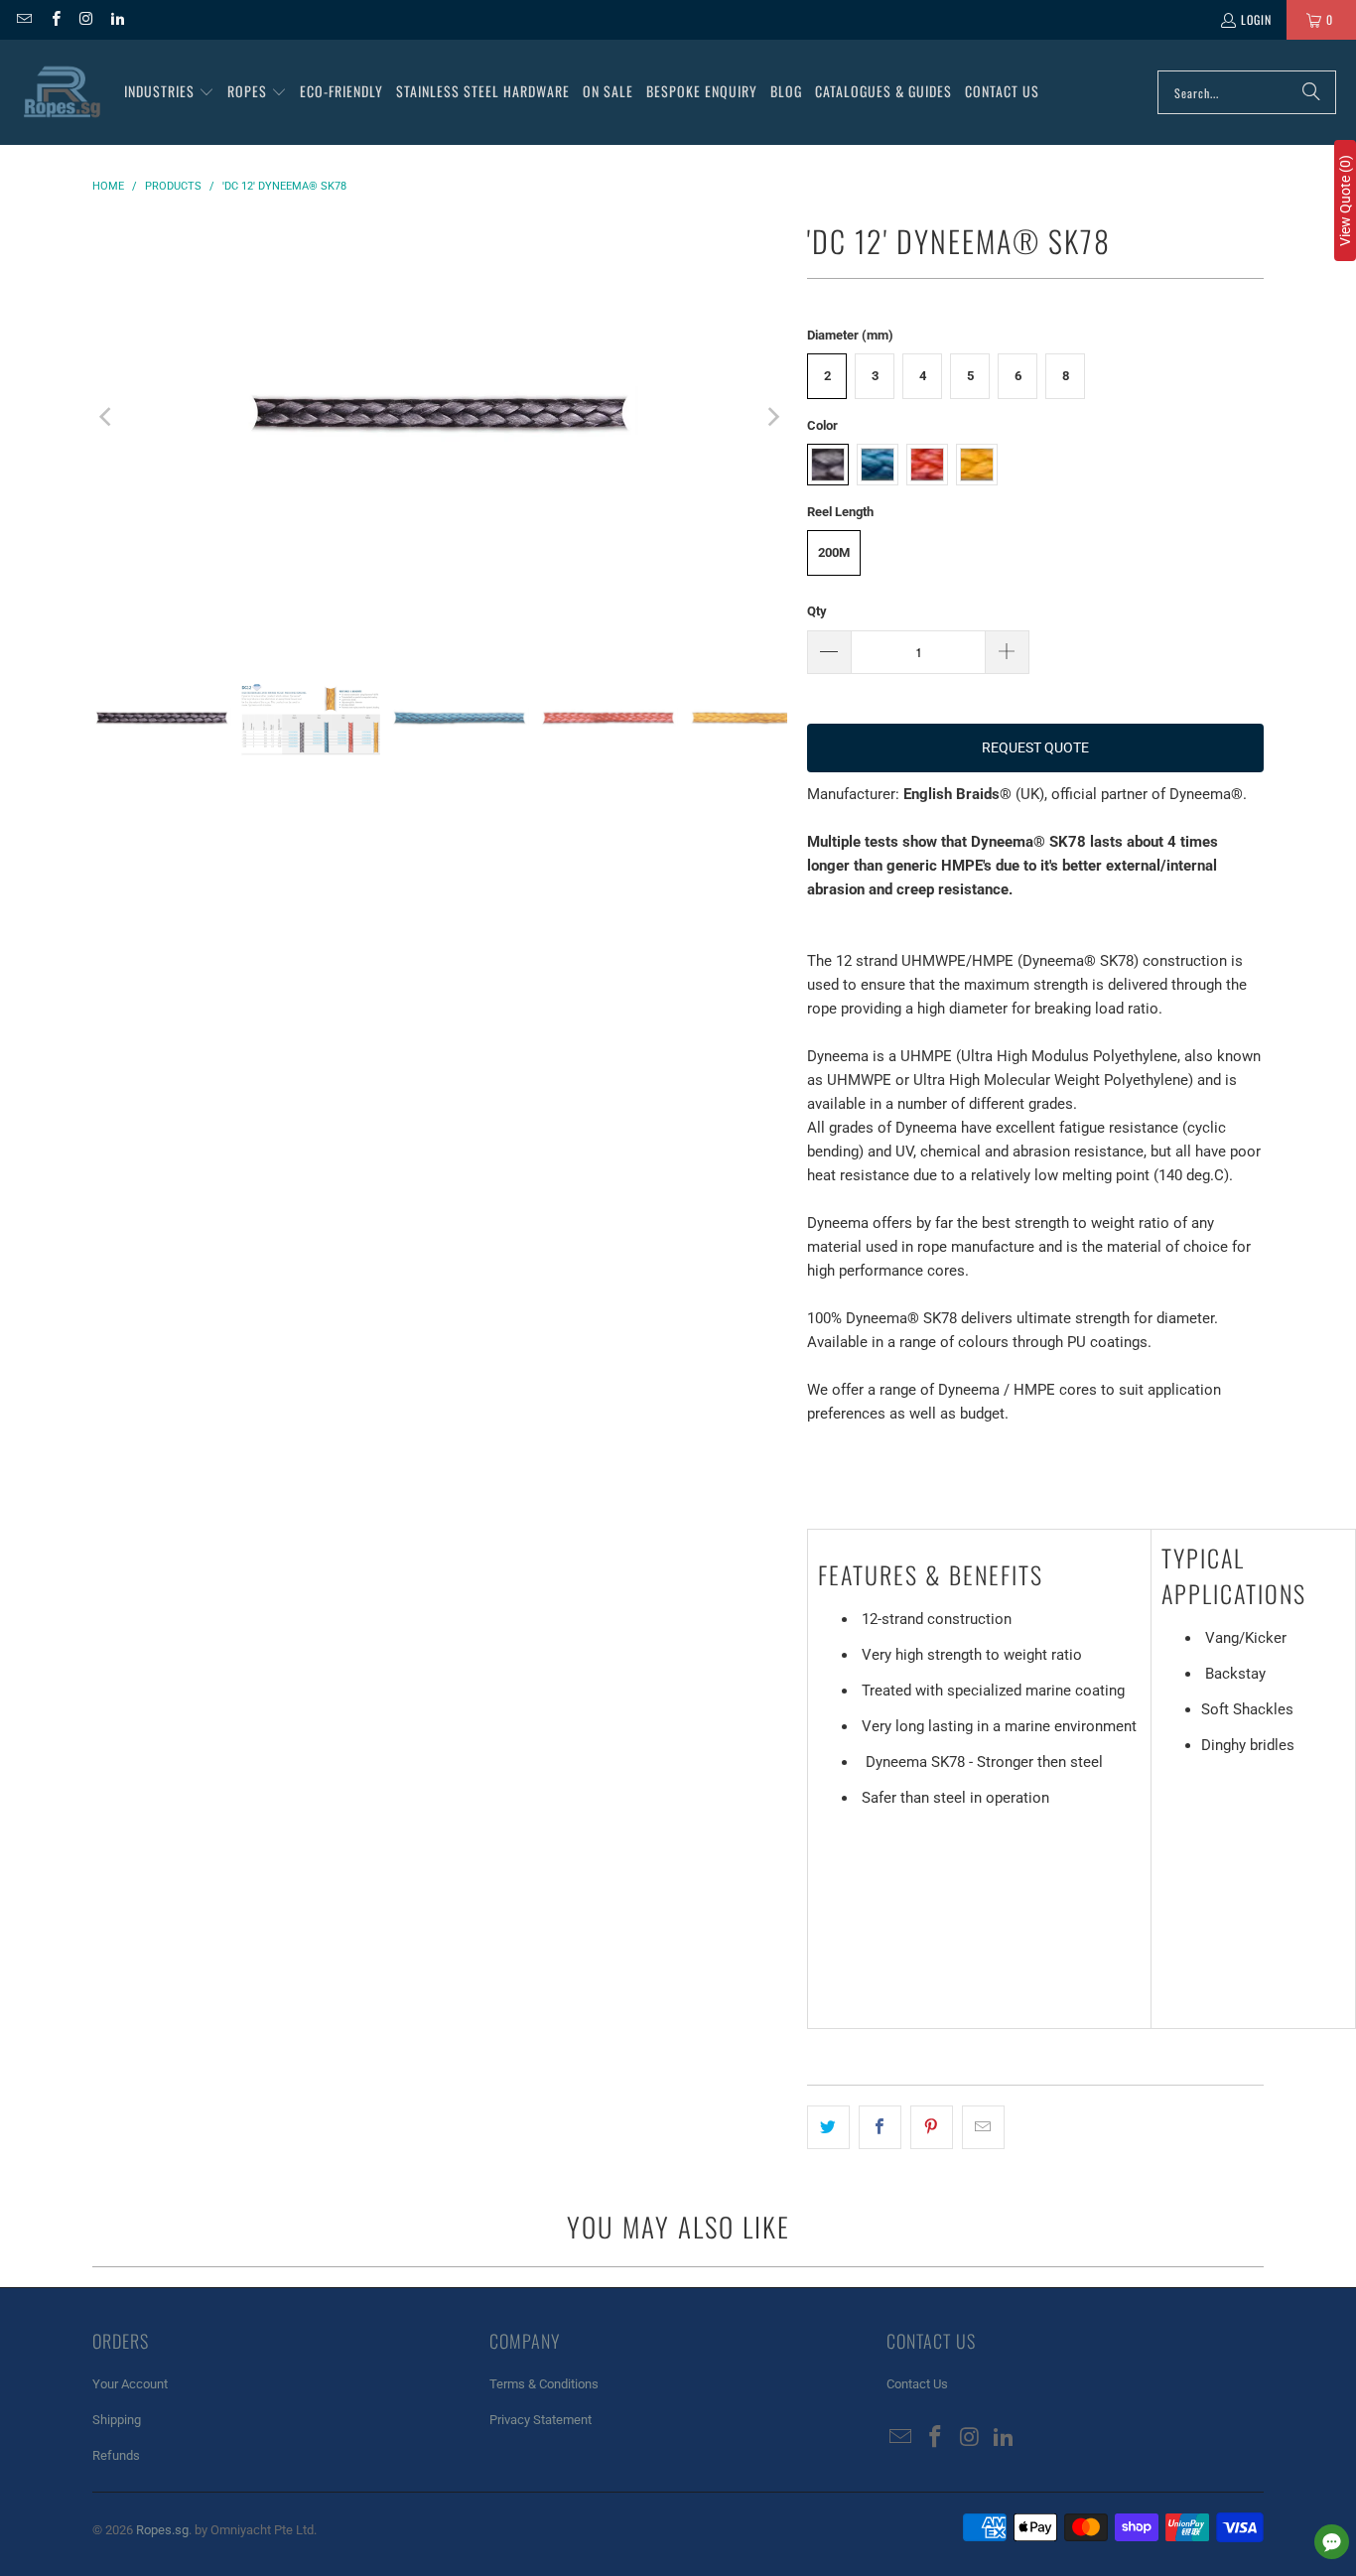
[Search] (1311, 92)
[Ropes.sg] (62, 92)
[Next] (772, 416)
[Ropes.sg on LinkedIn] (117, 19)
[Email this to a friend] (983, 2127)
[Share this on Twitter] (828, 2127)
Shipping (117, 2420)
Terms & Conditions (544, 2384)
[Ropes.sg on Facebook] (54, 19)
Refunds (116, 2455)
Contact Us (917, 2384)
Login (1256, 19)
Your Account (130, 2384)
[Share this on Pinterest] (932, 2127)
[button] (169, 92)
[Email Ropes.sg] (23, 19)
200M (834, 552)
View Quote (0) (1345, 201)
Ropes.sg (162, 2530)
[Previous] (107, 416)
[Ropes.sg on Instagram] (86, 19)
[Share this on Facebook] (880, 2127)
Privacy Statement (541, 2420)
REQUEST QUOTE (1035, 747)
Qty (817, 611)
